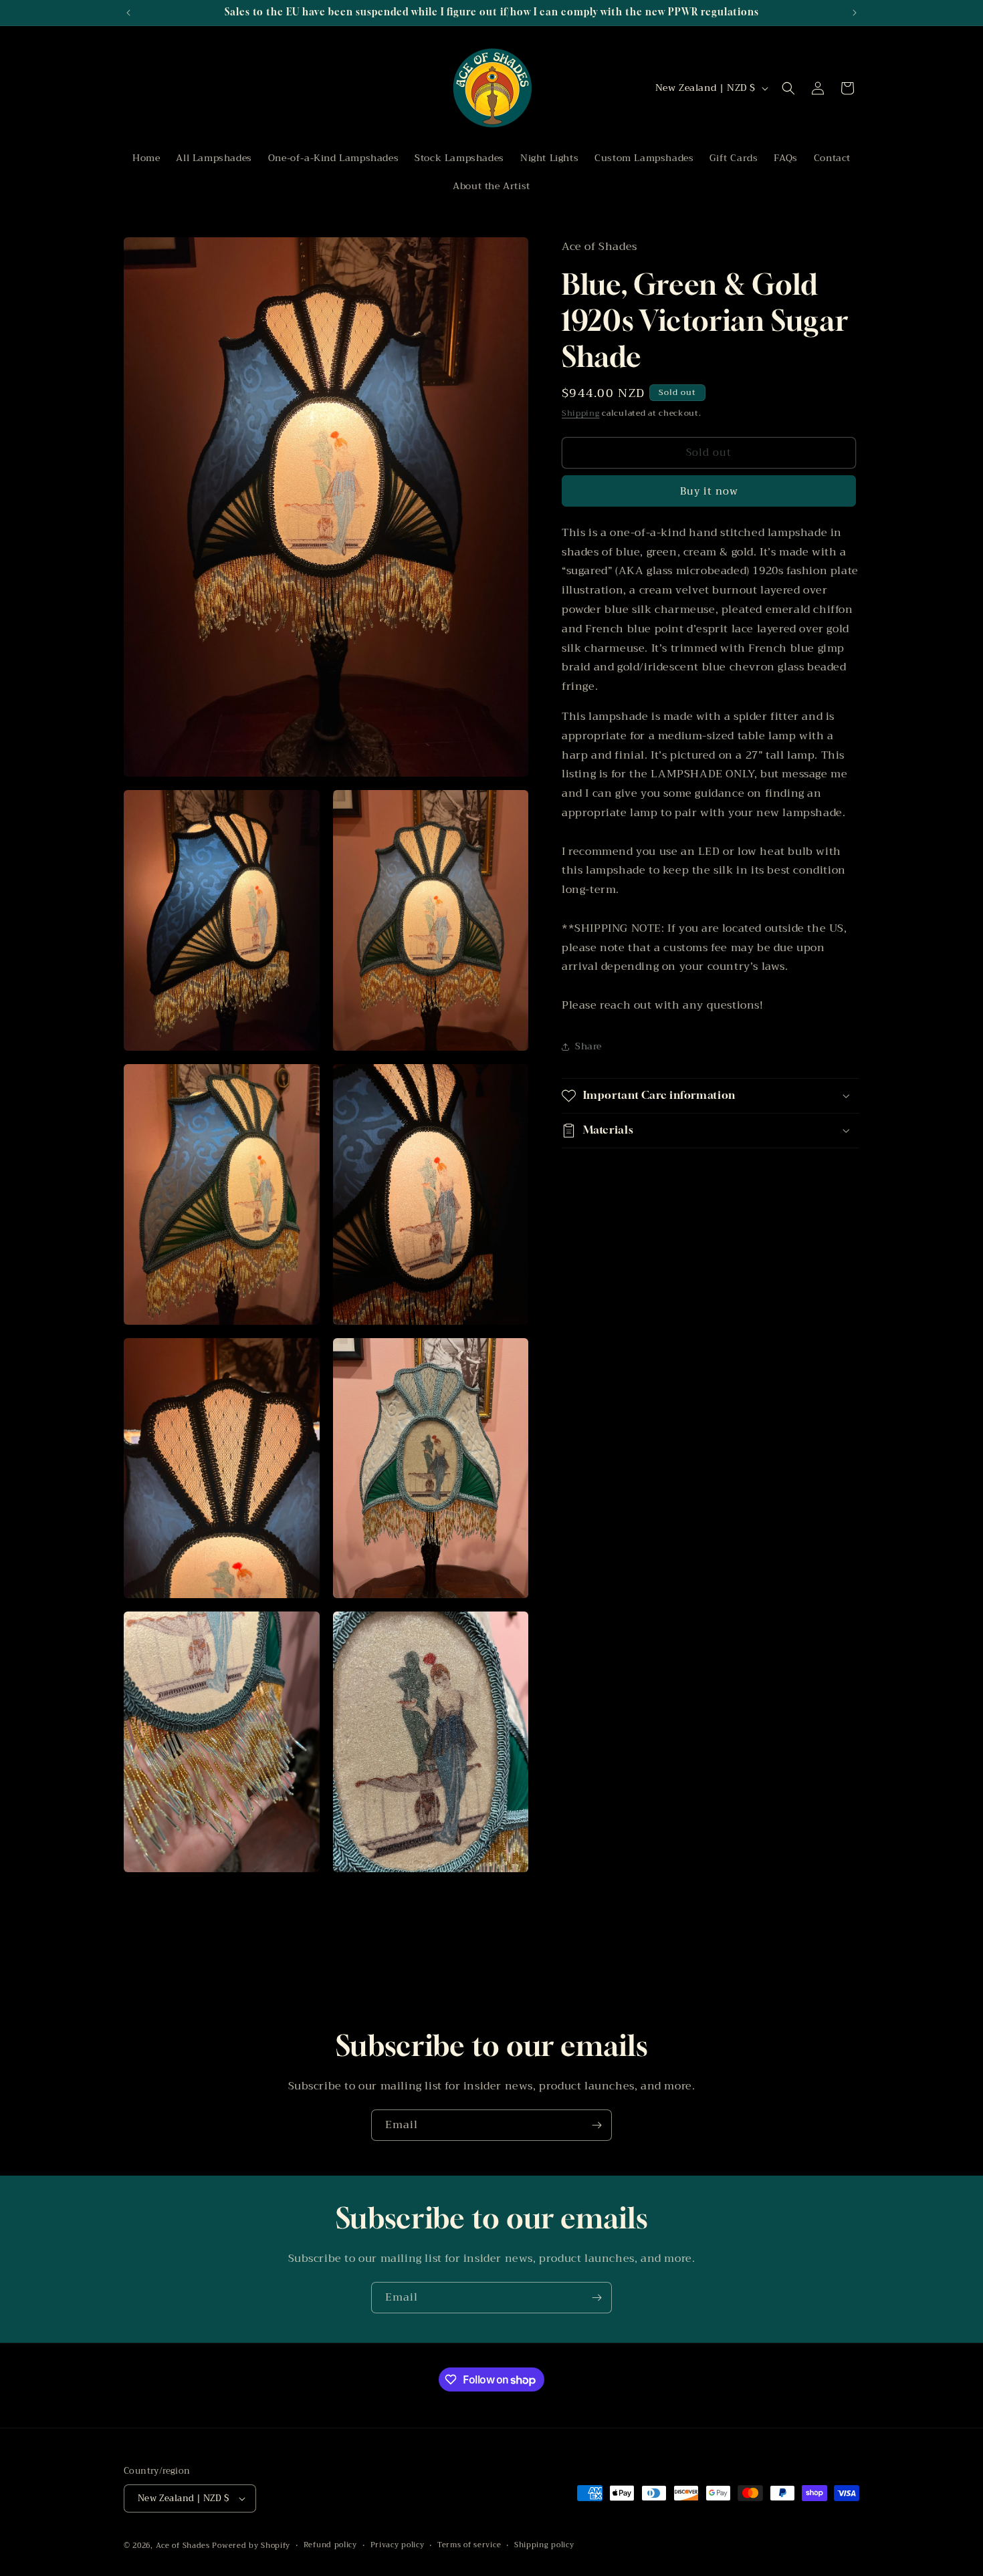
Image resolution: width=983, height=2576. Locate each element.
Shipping (581, 414)
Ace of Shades (183, 2546)
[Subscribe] (596, 2125)
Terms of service (469, 2545)
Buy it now (709, 491)
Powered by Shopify (251, 2546)
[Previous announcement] (128, 13)
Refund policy (330, 2545)
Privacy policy (398, 2545)
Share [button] (588, 1046)
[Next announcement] (855, 13)
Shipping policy (544, 2545)
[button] (788, 88)
